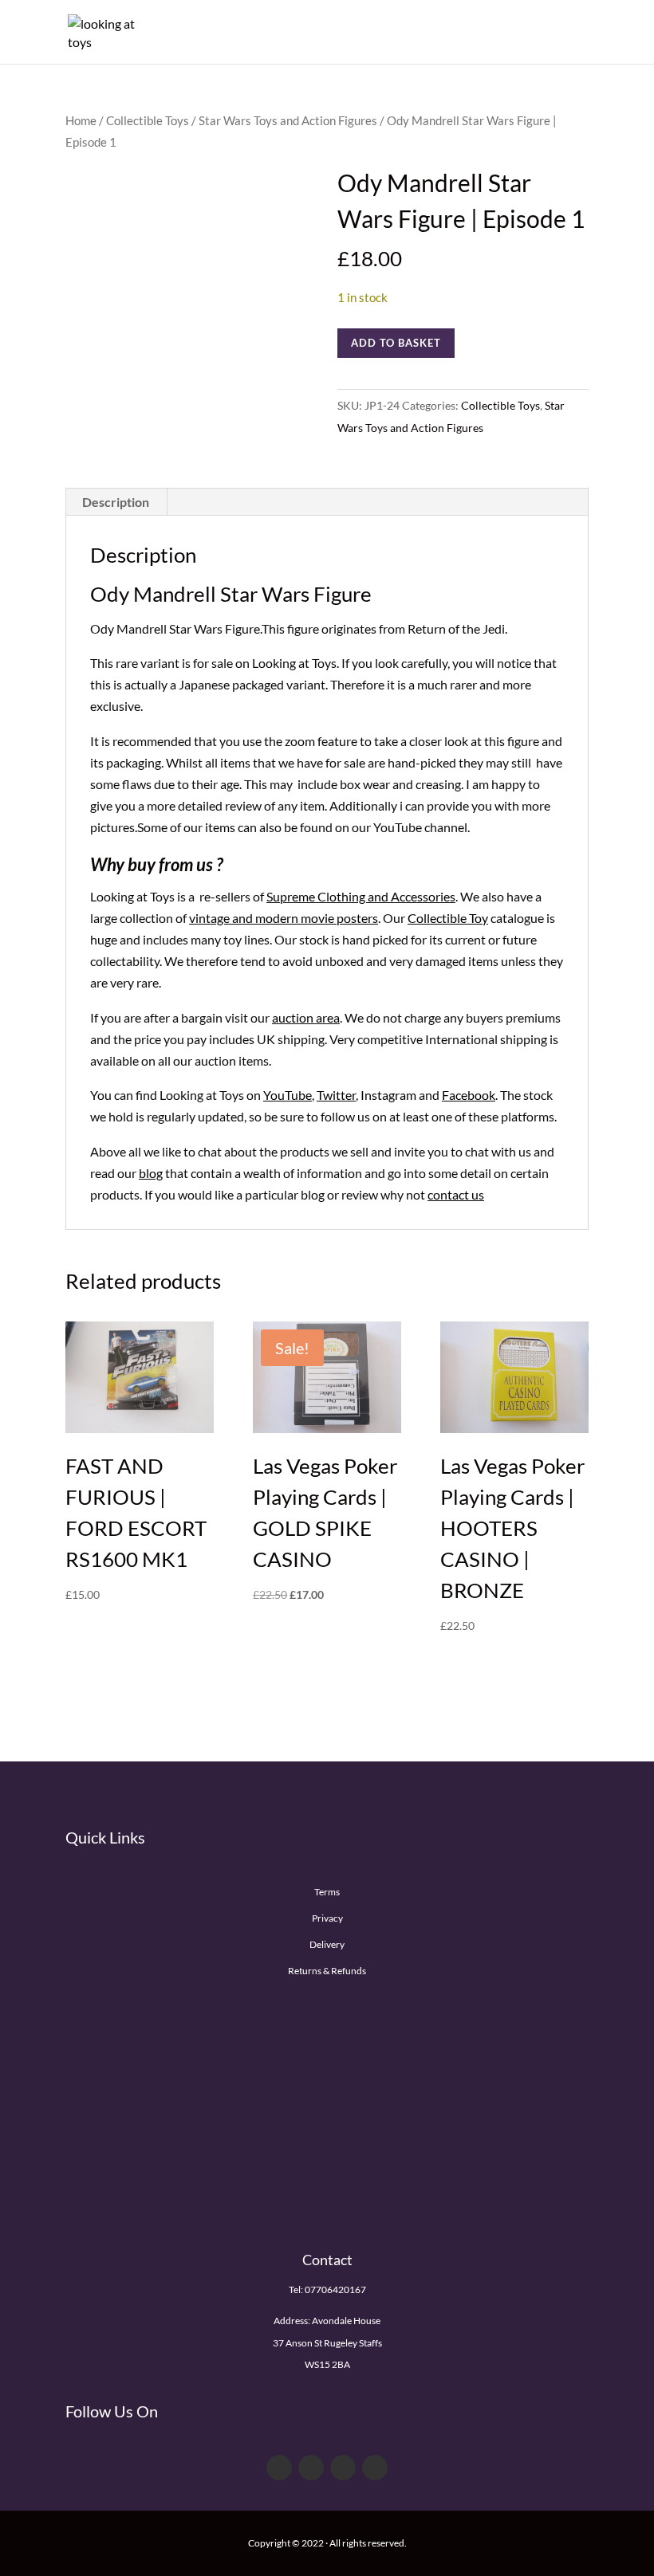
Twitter (336, 1095)
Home (81, 120)
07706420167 (335, 2289)
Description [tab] (116, 502)
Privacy (327, 1918)
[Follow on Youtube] (343, 2468)
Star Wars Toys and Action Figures (288, 120)
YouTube (288, 1095)
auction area (306, 1017)
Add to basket (396, 343)
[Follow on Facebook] (279, 2468)
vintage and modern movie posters (284, 918)
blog (151, 1173)
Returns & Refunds (327, 1971)
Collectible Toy (448, 918)
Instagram (388, 1095)
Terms (327, 1892)
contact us (456, 1194)
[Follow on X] (311, 2468)
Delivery (327, 1944)
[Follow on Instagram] (375, 2468)
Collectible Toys (148, 120)
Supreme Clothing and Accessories (361, 896)
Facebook (469, 1095)
